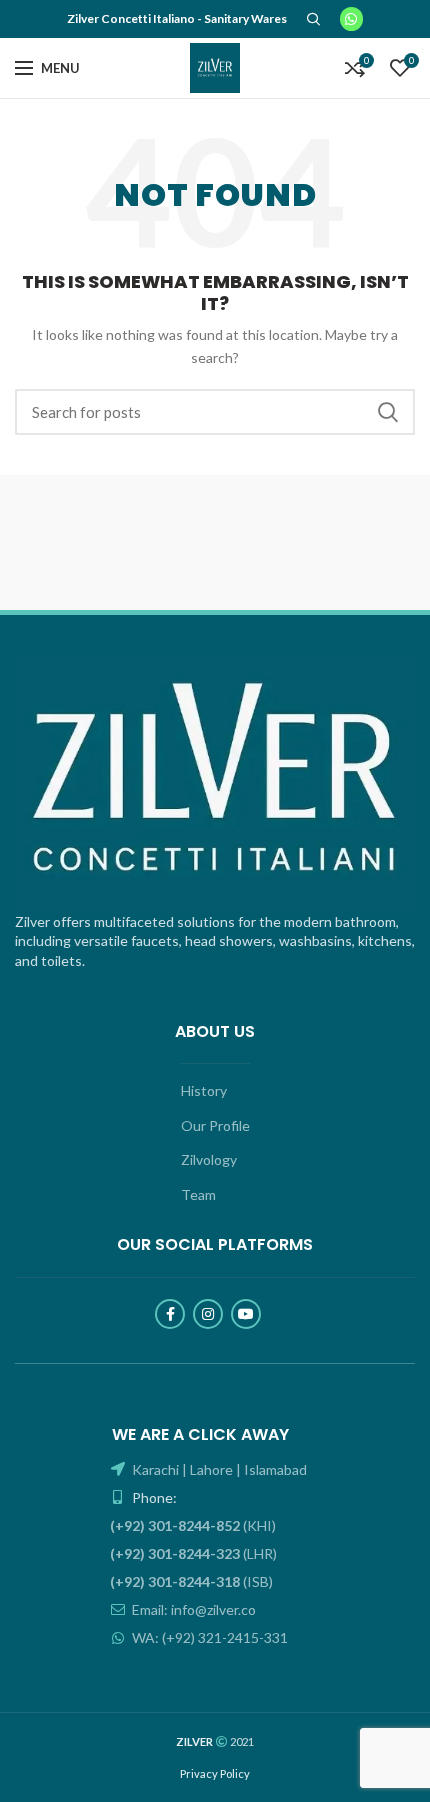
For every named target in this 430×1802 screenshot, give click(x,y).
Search (388, 412)
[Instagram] (208, 1314)
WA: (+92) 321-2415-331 (208, 1637)
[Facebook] (170, 1314)
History (204, 1090)
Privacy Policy (215, 1773)
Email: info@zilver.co (192, 1609)
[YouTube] (246, 1314)
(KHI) (193, 1525)
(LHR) (193, 1553)
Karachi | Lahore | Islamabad (218, 1469)
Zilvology (209, 1159)
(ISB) (191, 1581)
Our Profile (215, 1125)
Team (198, 1194)
